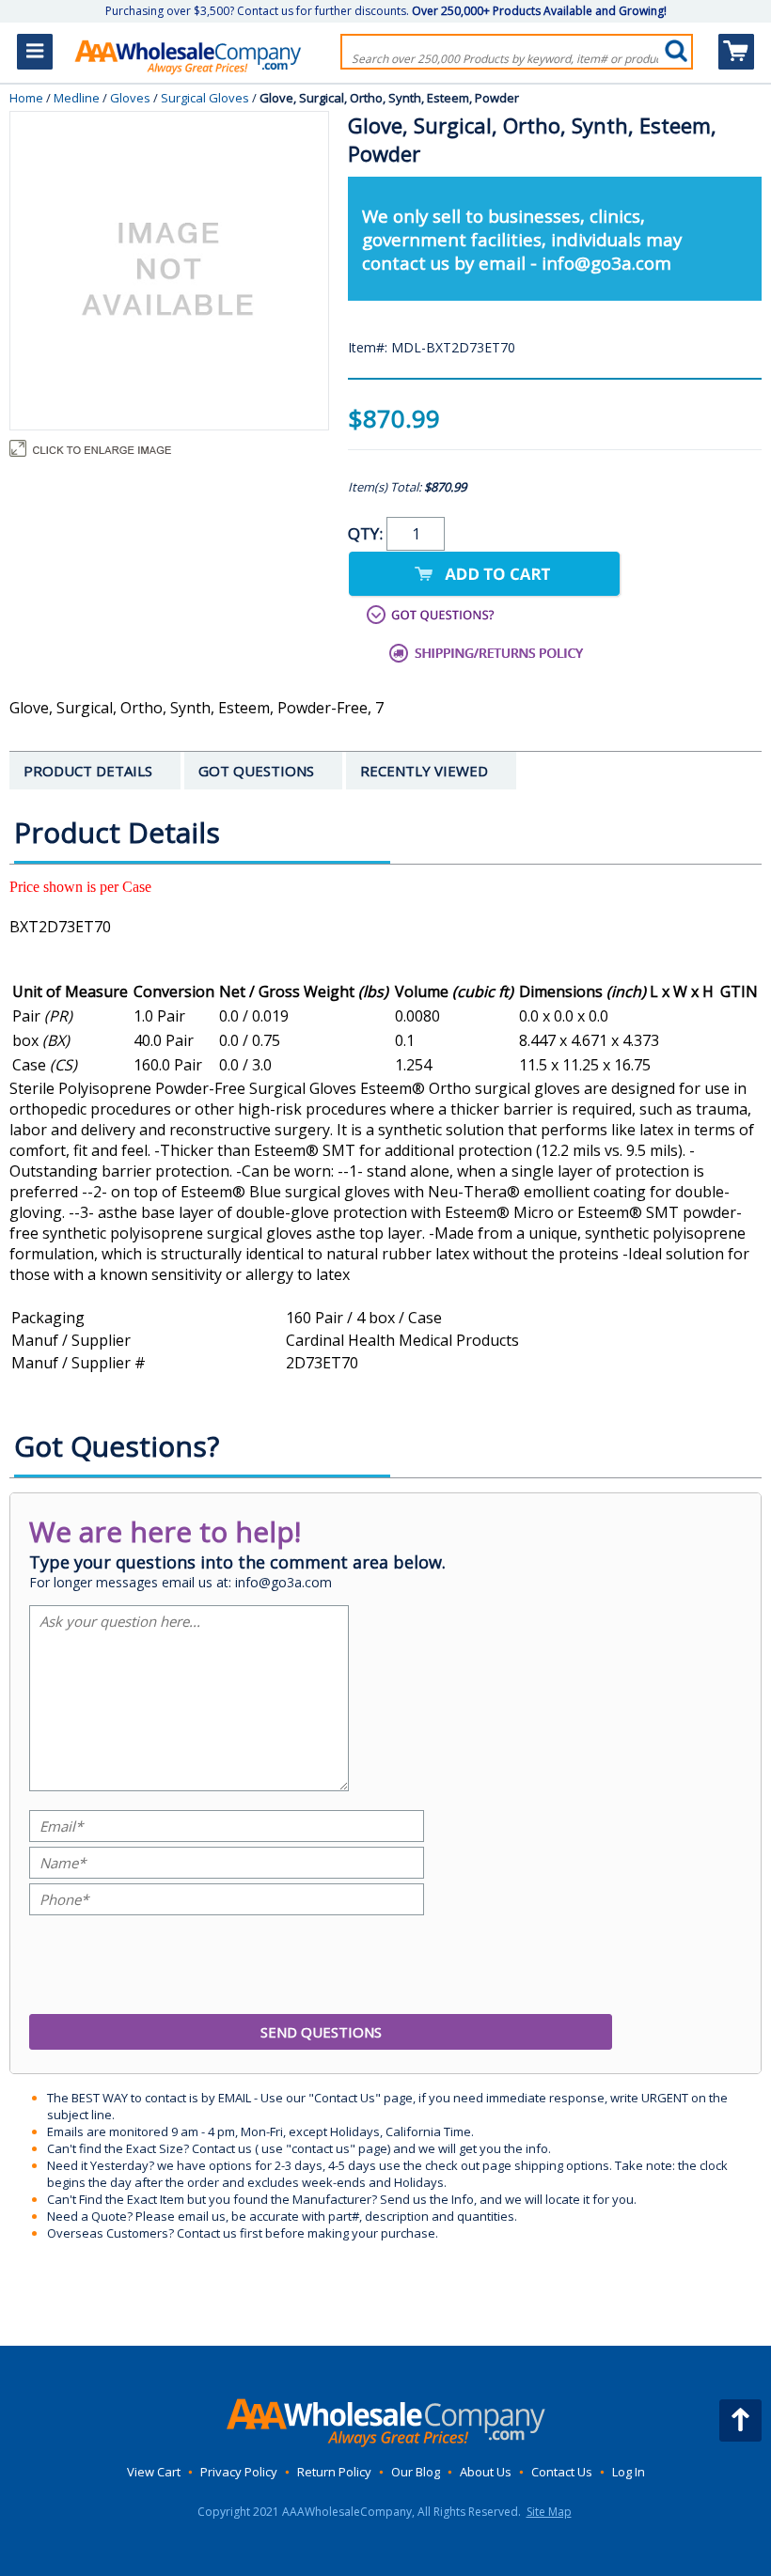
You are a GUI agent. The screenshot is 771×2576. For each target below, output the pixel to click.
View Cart (154, 2472)
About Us (486, 2472)
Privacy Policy (239, 2472)
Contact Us (562, 2472)
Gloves (130, 98)
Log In (629, 2472)
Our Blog (416, 2472)
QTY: (367, 533)
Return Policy (334, 2472)
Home (26, 98)
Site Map (549, 2512)
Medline (77, 98)
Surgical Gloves (205, 98)
